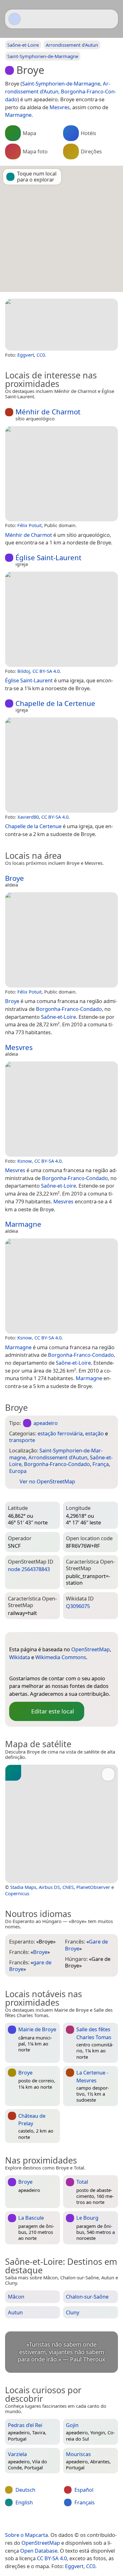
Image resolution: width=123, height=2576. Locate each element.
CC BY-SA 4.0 (46, 671)
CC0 (41, 355)
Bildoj (24, 671)
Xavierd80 (28, 817)
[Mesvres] (61, 1109)
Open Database (39, 2551)
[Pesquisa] (110, 19)
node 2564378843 (29, 1569)
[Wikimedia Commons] (39, 1668)
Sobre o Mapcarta (26, 2535)
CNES (68, 1887)
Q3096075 (78, 1606)
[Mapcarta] (15, 19)
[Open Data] (26, 1639)
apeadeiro (46, 1423)
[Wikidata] (26, 1668)
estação (94, 1433)
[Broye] (61, 325)
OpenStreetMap (91, 1649)
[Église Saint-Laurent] (61, 619)
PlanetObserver (93, 1887)
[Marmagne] (61, 1286)
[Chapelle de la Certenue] (61, 765)
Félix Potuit (29, 525)
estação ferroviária (60, 1433)
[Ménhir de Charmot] (61, 474)
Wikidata (20, 1657)
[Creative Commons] (86, 2522)
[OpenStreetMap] (14, 1668)
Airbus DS (49, 1887)
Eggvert (26, 355)
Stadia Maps (23, 1887)
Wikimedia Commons (61, 1657)
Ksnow (25, 1161)
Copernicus (17, 1893)
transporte (22, 1440)
